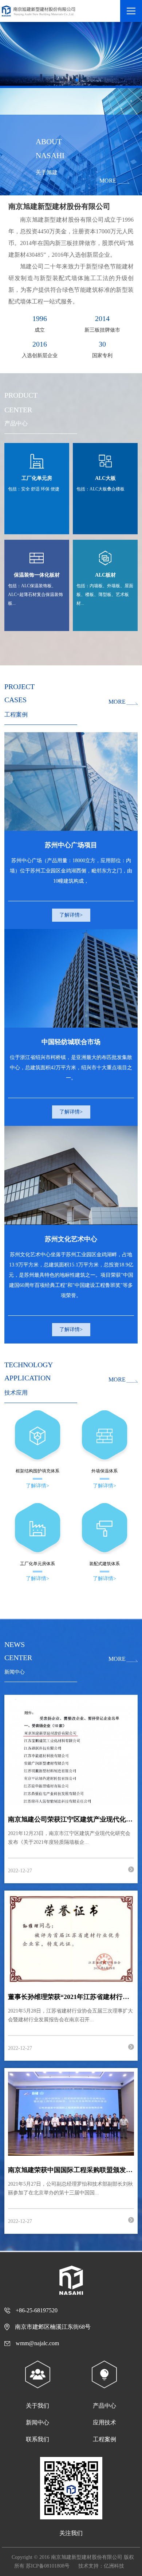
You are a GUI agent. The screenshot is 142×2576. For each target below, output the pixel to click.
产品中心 (104, 2406)
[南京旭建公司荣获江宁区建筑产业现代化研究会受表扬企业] (71, 1752)
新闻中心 (38, 2422)
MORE (108, 181)
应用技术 (104, 2422)
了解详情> (71, 915)
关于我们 (38, 2406)
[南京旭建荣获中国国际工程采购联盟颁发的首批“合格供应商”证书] (71, 2114)
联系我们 (38, 2439)
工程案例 (104, 2439)
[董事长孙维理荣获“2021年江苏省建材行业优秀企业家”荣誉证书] (71, 1938)
